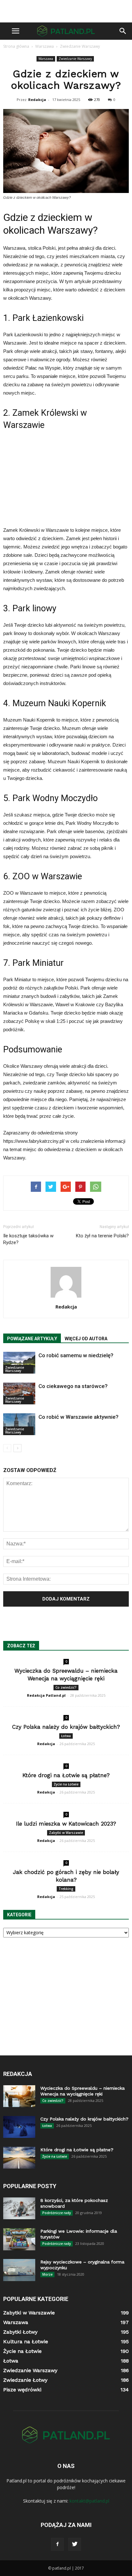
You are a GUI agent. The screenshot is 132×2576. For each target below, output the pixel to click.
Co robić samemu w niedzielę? (76, 1355)
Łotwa (66, 1736)
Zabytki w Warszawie (66, 1833)
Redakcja (37, 100)
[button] (123, 31)
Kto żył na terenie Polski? (102, 1236)
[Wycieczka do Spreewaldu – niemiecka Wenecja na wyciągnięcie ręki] (19, 2096)
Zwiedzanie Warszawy (75, 59)
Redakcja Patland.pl (46, 1695)
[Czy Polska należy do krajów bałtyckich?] (19, 2127)
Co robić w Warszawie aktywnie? (78, 1417)
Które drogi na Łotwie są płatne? (66, 1775)
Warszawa (46, 59)
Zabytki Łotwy (20, 2332)
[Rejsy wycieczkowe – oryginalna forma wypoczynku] (19, 2270)
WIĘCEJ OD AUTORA (86, 1339)
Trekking (66, 1889)
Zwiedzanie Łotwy (25, 2380)
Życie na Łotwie (66, 1784)
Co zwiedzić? (66, 1687)
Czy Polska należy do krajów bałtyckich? (66, 1727)
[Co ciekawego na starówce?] (19, 1394)
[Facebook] (57, 2544)
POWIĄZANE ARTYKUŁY (32, 1339)
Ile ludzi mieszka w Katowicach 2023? (66, 1824)
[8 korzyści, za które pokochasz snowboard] (19, 2208)
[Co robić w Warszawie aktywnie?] (19, 1424)
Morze (47, 2274)
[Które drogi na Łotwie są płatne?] (19, 2158)
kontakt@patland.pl (89, 2501)
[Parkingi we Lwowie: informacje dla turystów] (19, 2239)
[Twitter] (75, 2544)
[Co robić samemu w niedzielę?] (19, 1363)
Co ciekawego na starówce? (73, 1386)
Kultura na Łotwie (26, 2342)
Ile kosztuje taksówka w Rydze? (28, 1239)
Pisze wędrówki (22, 2390)
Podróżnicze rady (57, 2213)
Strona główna (16, 46)
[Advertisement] (66, 11)
